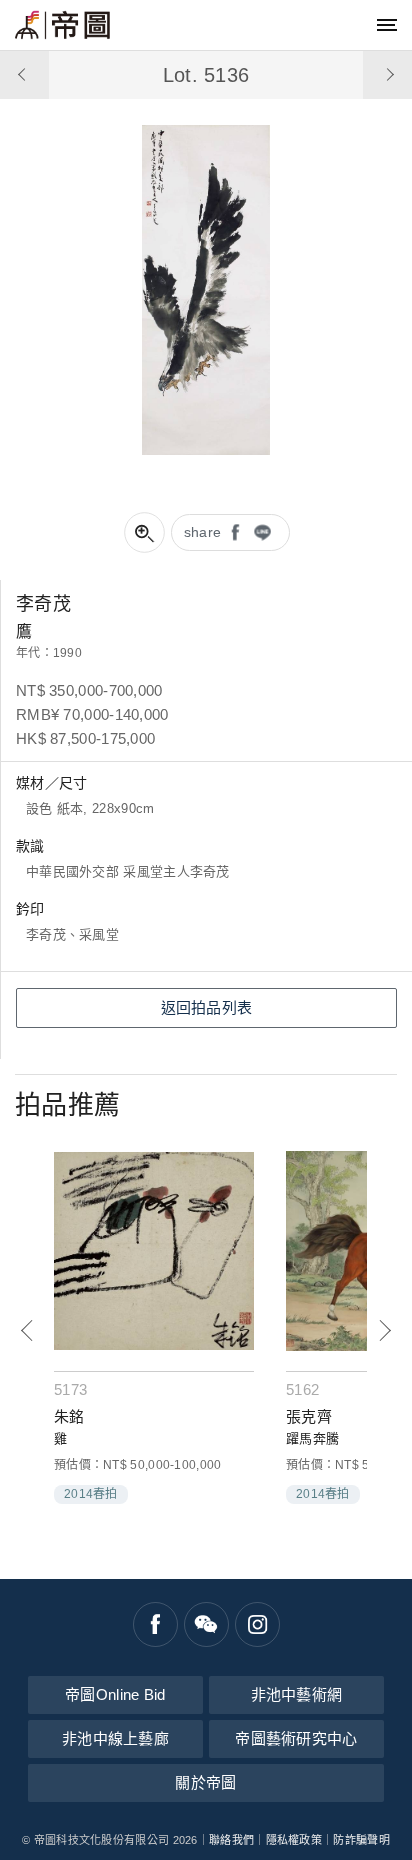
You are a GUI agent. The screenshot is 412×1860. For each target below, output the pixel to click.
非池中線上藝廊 (115, 1738)
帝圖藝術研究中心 (296, 1738)
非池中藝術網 (297, 1694)
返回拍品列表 (207, 1007)
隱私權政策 (294, 1840)
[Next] (384, 1330)
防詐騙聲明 (361, 1840)
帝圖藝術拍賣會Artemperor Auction (62, 25)
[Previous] (27, 1330)
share (203, 532)
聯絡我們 (231, 1840)
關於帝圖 (205, 1782)
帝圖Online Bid (115, 1694)
